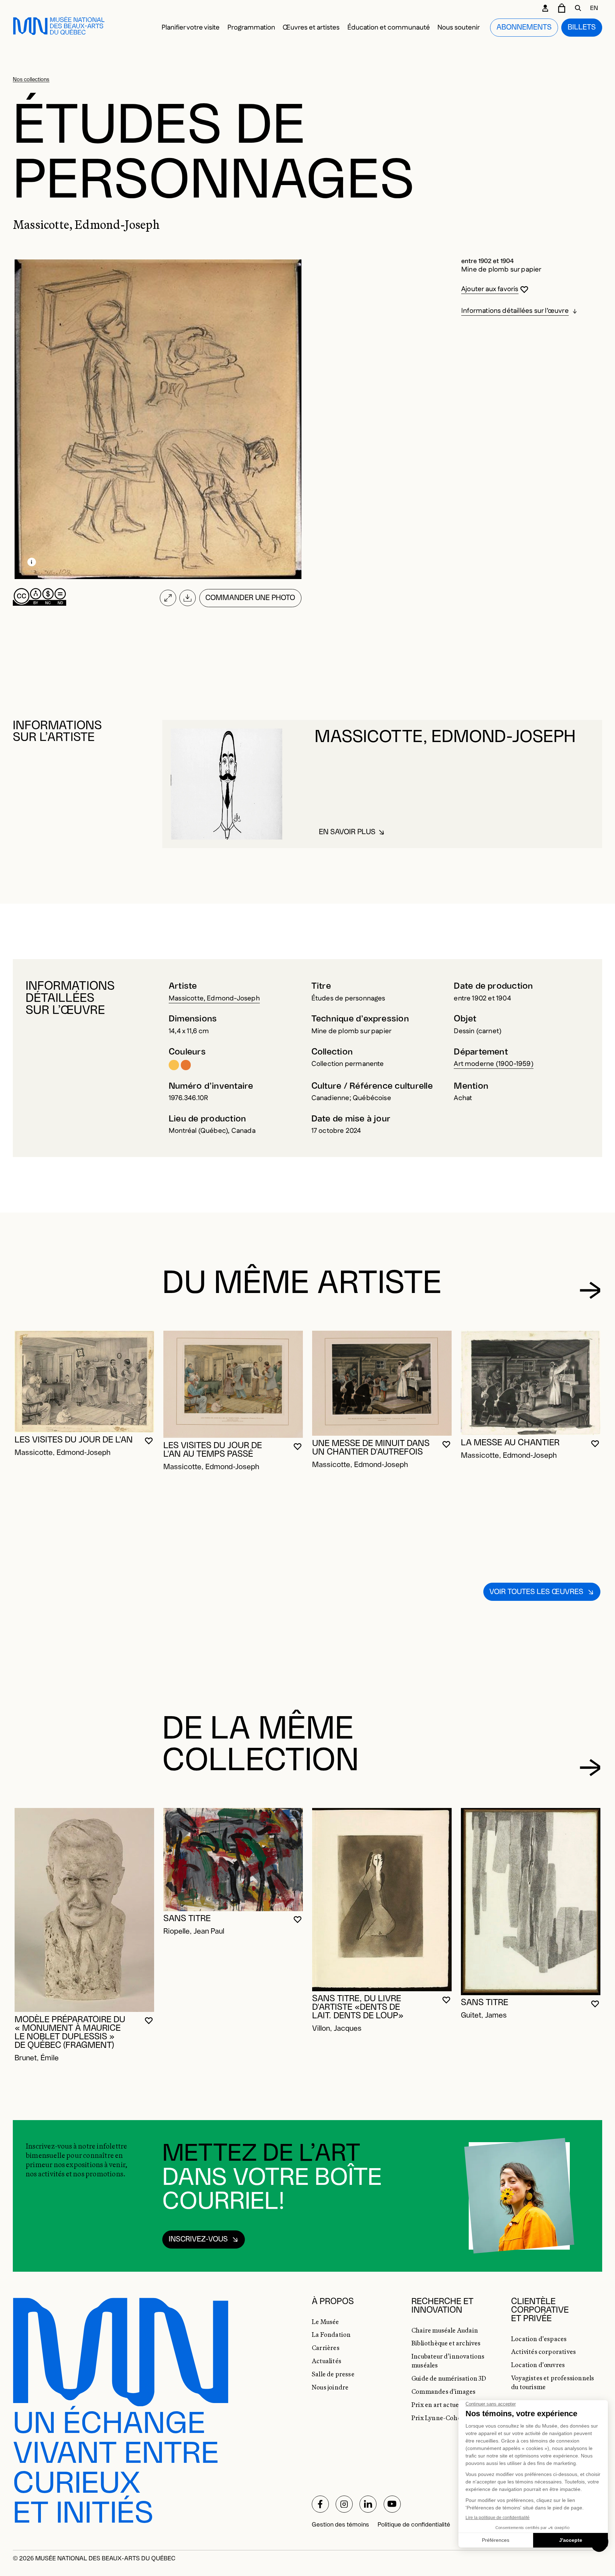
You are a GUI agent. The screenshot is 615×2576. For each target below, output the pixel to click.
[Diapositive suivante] (590, 1290)
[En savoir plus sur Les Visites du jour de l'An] (84, 1382)
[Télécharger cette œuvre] (188, 598)
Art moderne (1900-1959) (493, 1064)
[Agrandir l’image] (168, 598)
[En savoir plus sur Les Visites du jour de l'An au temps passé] (233, 1384)
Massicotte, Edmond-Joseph (214, 998)
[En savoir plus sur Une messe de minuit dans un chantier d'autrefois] (382, 1383)
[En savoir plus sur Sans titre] (233, 1860)
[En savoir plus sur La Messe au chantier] (531, 1383)
